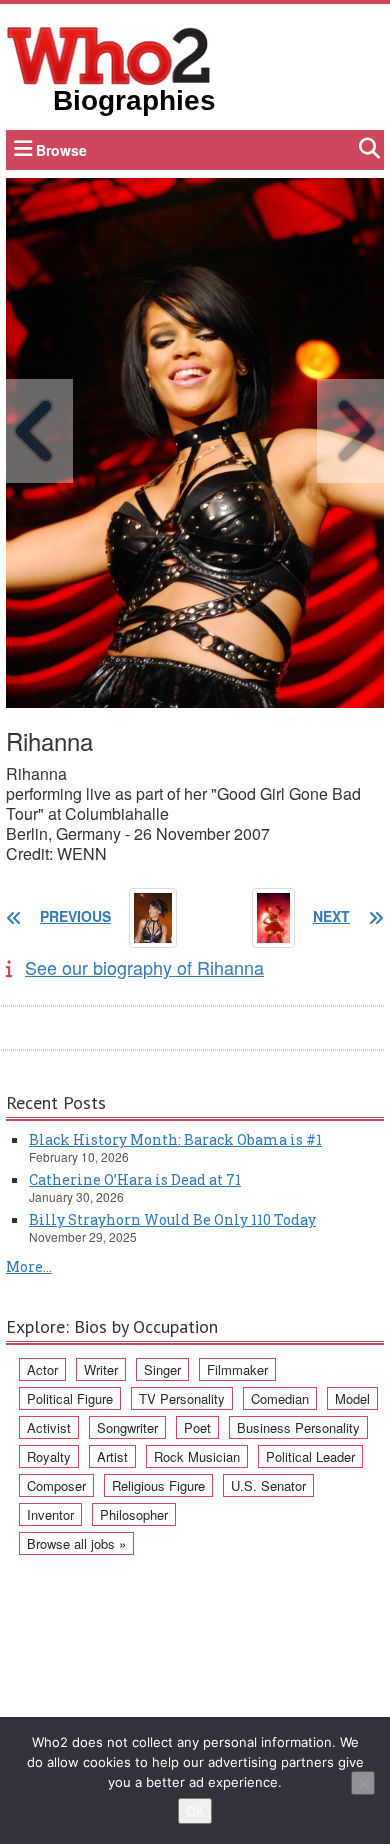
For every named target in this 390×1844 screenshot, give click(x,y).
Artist (112, 1456)
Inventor (50, 1514)
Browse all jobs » (76, 1543)
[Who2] (109, 54)
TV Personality (182, 1398)
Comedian (280, 1398)
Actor (42, 1369)
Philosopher (134, 1514)
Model (352, 1398)
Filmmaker (237, 1369)
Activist (49, 1427)
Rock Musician (197, 1456)
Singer (162, 1369)
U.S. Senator (268, 1485)
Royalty (49, 1456)
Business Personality (298, 1427)
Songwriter (127, 1427)
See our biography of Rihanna (144, 967)
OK (195, 1811)
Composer (56, 1485)
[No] (363, 1783)
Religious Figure (158, 1485)
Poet (197, 1427)
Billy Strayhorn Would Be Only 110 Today (172, 1219)
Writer (101, 1369)
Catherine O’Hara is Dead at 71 (135, 1179)
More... (29, 1266)
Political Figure (70, 1398)
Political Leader (310, 1456)
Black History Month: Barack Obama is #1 (175, 1139)
